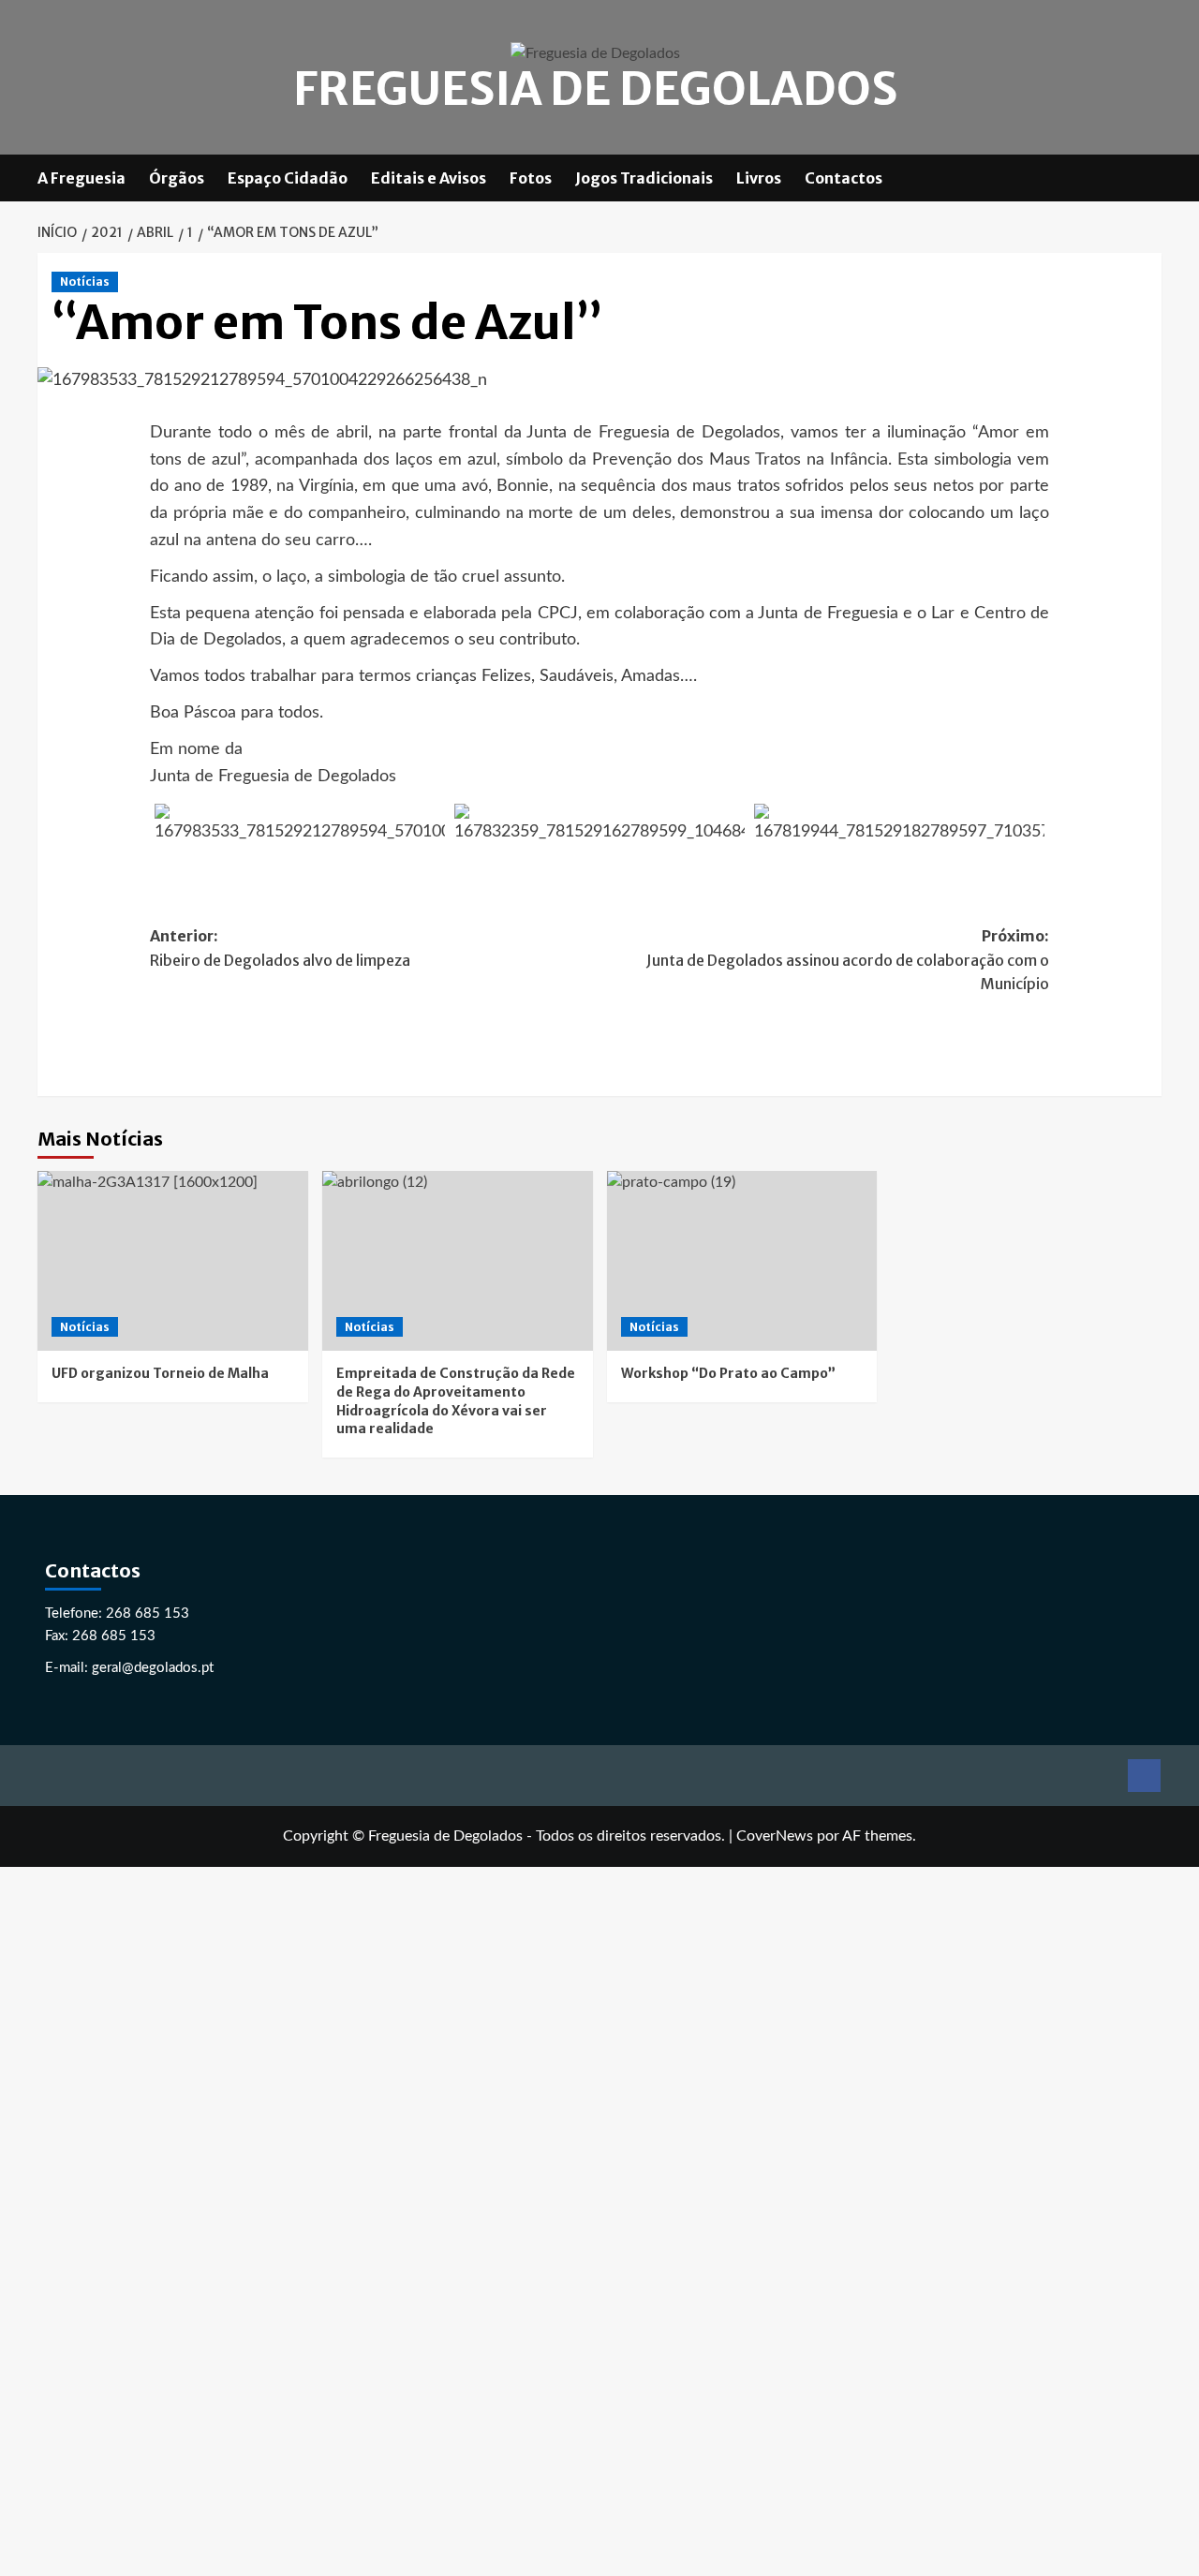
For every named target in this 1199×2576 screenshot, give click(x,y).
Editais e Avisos (429, 178)
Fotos (531, 178)
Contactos (844, 178)
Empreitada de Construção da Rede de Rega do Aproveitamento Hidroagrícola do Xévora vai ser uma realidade (456, 1401)
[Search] (1150, 178)
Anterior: (280, 948)
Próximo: (848, 960)
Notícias (85, 281)
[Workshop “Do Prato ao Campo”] (742, 1261)
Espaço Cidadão (288, 178)
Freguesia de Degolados (595, 89)
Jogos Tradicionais (644, 178)
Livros (759, 178)
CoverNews (775, 1836)
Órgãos (177, 178)
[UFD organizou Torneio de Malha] (173, 1261)
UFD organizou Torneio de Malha (160, 1373)
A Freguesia (81, 178)
